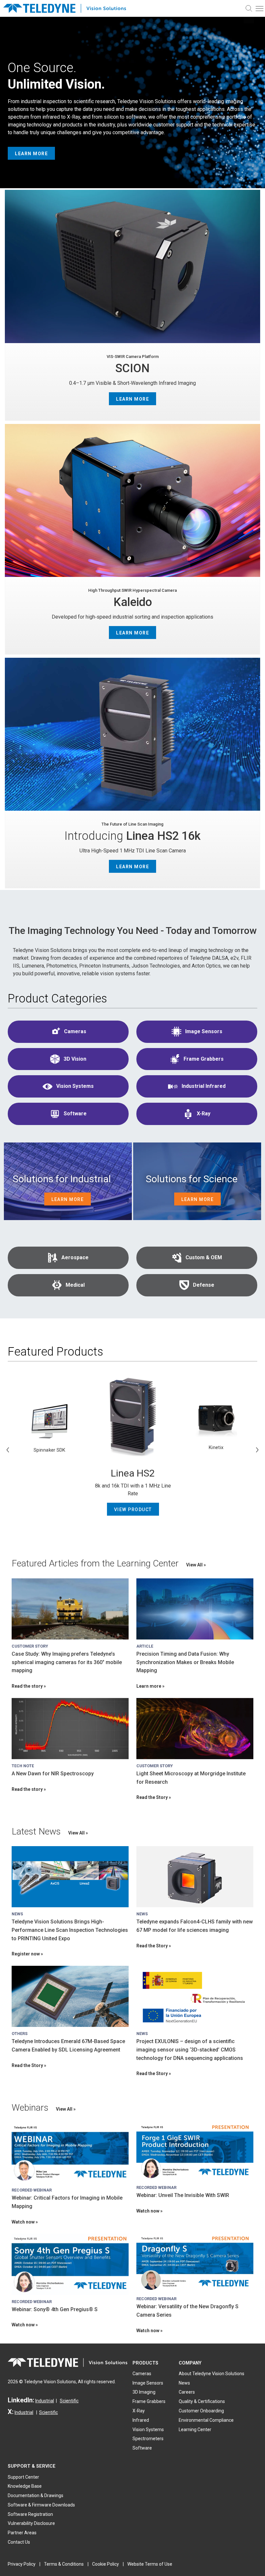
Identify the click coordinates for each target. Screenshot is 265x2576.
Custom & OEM (204, 1257)
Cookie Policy (106, 2564)
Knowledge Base (25, 2486)
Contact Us (19, 2542)
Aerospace (75, 1257)
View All (195, 1565)
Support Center (23, 2477)
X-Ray (204, 1114)
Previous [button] (8, 1450)
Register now (26, 1954)
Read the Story (152, 1797)
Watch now (23, 2222)
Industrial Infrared (204, 1086)
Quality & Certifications (202, 2401)
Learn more (149, 1686)
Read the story (27, 1686)
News (184, 2383)
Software (75, 1114)
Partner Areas (22, 2533)
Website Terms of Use (150, 2564)
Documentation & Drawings (36, 2495)
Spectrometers (148, 2439)
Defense (204, 1285)
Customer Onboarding (201, 2411)
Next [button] (257, 1450)
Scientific (69, 2401)
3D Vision (75, 1059)
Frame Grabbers (204, 1059)
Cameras (75, 1031)
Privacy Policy (22, 2564)
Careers (187, 2392)
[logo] (68, 9)
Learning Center (195, 2430)
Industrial (45, 2401)
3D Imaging (144, 2392)
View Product (133, 1510)
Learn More (31, 154)
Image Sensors (204, 1031)
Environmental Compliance (206, 2420)
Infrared (141, 2420)
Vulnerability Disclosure (31, 2523)
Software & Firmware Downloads (41, 2505)
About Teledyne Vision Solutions (212, 2374)
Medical (75, 1285)
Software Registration (30, 2514)
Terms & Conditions (64, 2564)
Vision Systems (75, 1086)
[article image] (70, 1609)
